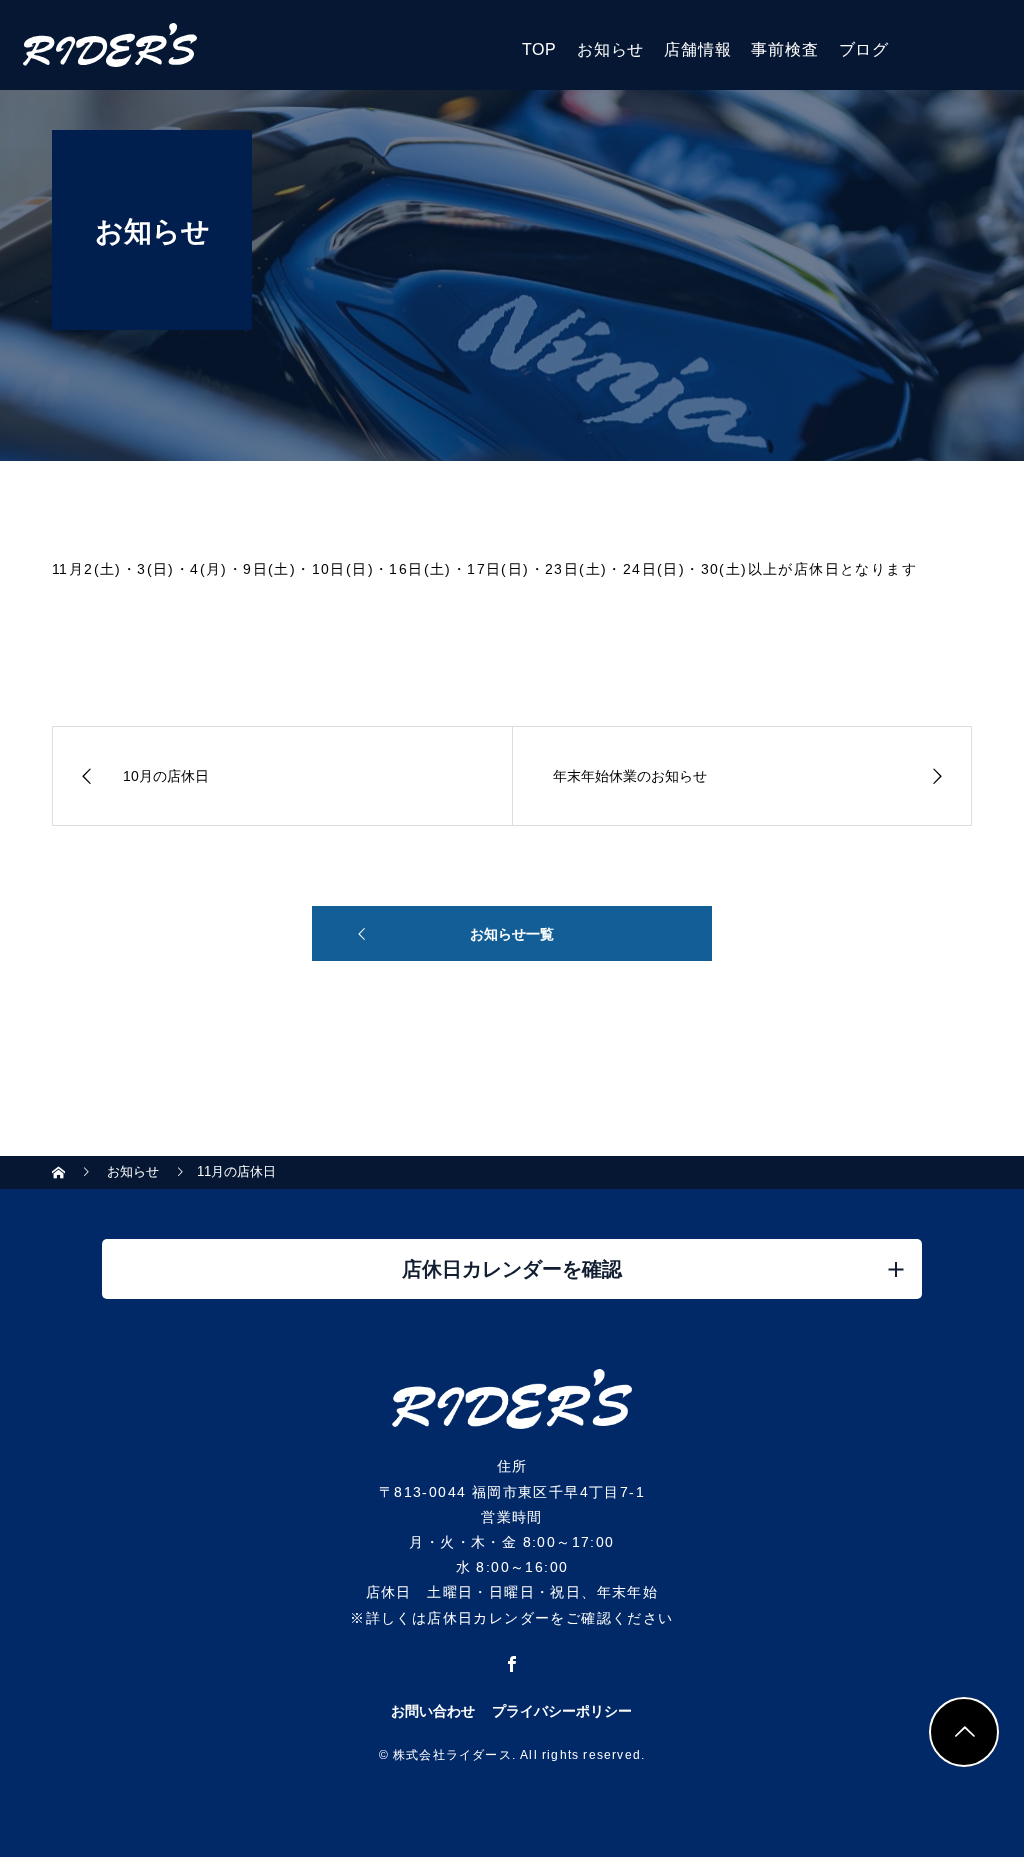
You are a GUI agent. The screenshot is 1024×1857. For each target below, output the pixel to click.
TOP (539, 49)
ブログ (864, 49)
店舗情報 (697, 49)
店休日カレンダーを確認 (512, 1269)
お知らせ (610, 49)
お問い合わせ (433, 1711)
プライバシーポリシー (562, 1711)
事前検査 (784, 49)
